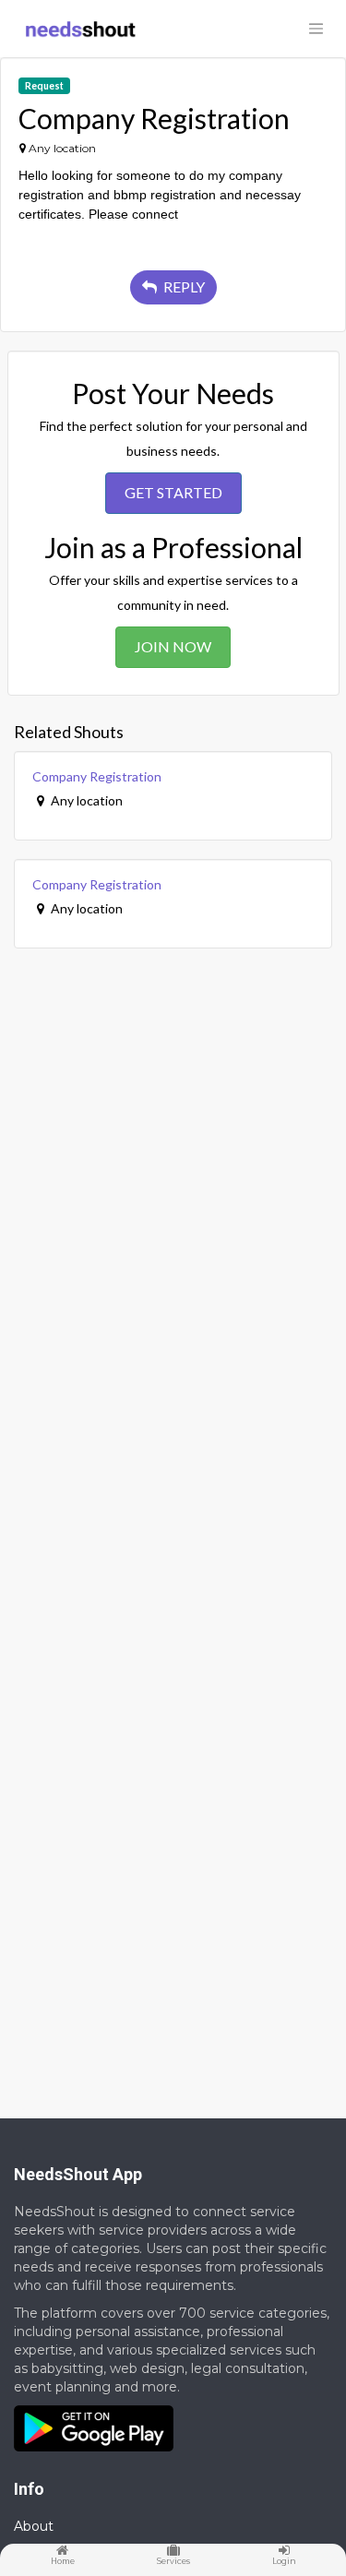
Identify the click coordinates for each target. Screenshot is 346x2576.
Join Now (173, 646)
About (34, 2526)
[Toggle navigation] (316, 29)
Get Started (173, 492)
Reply (183, 286)
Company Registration (97, 776)
